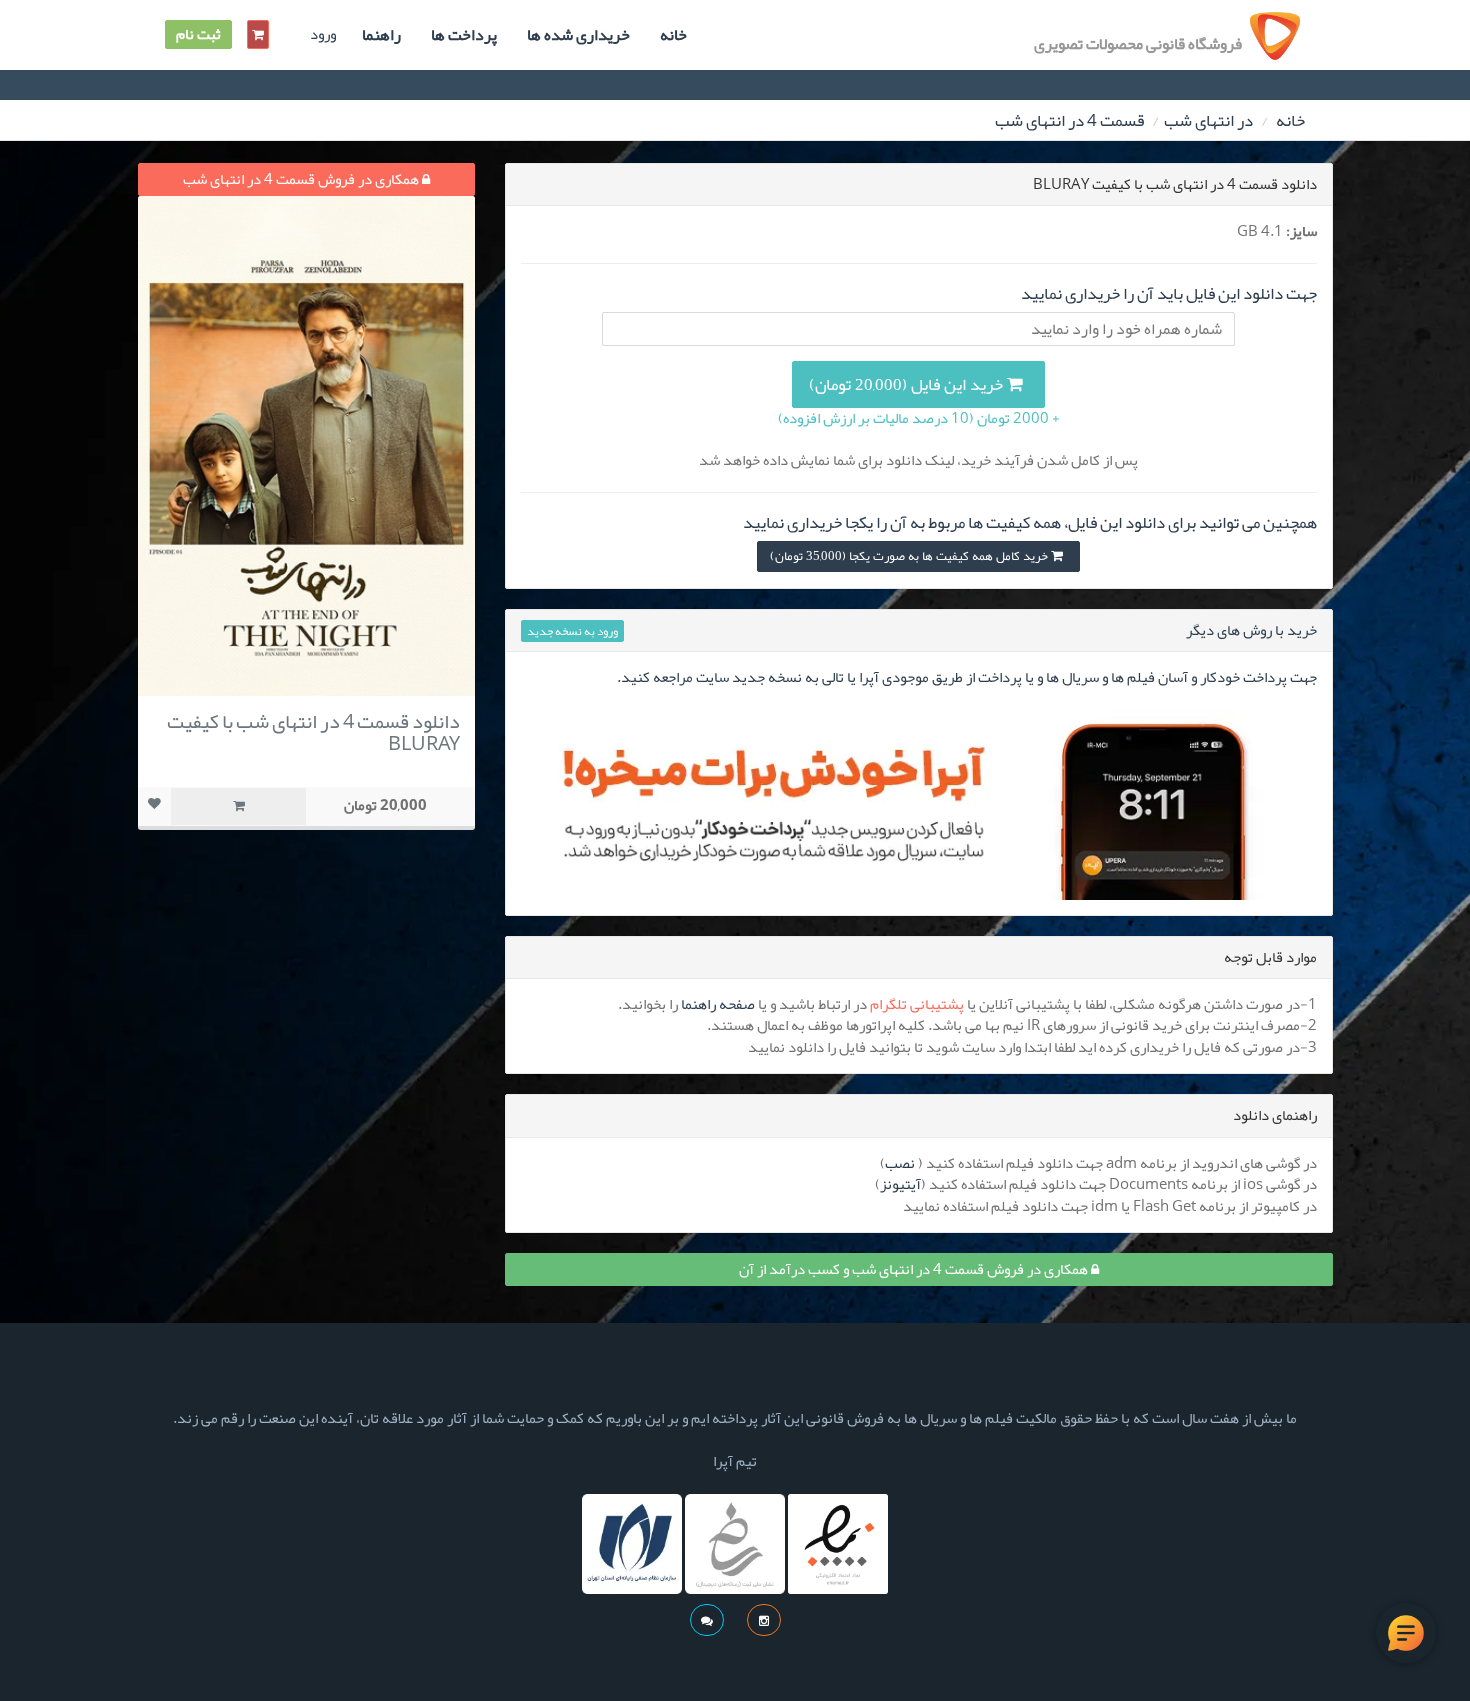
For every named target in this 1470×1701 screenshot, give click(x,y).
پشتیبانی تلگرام (917, 1004)
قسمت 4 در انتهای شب (1069, 120)
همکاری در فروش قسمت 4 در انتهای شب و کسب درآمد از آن (915, 1269)
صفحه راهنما (718, 1004)
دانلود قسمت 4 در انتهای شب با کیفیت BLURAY (313, 732)
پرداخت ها (464, 35)
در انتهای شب (1208, 120)
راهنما (381, 35)
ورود (323, 34)
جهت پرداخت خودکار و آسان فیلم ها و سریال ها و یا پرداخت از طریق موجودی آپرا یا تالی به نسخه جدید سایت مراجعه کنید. (967, 677)
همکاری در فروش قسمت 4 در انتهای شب (302, 179)
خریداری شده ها (578, 35)
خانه (673, 35)
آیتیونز (900, 1184)
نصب (900, 1163)
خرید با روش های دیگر (1251, 630)
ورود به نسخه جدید (572, 631)
